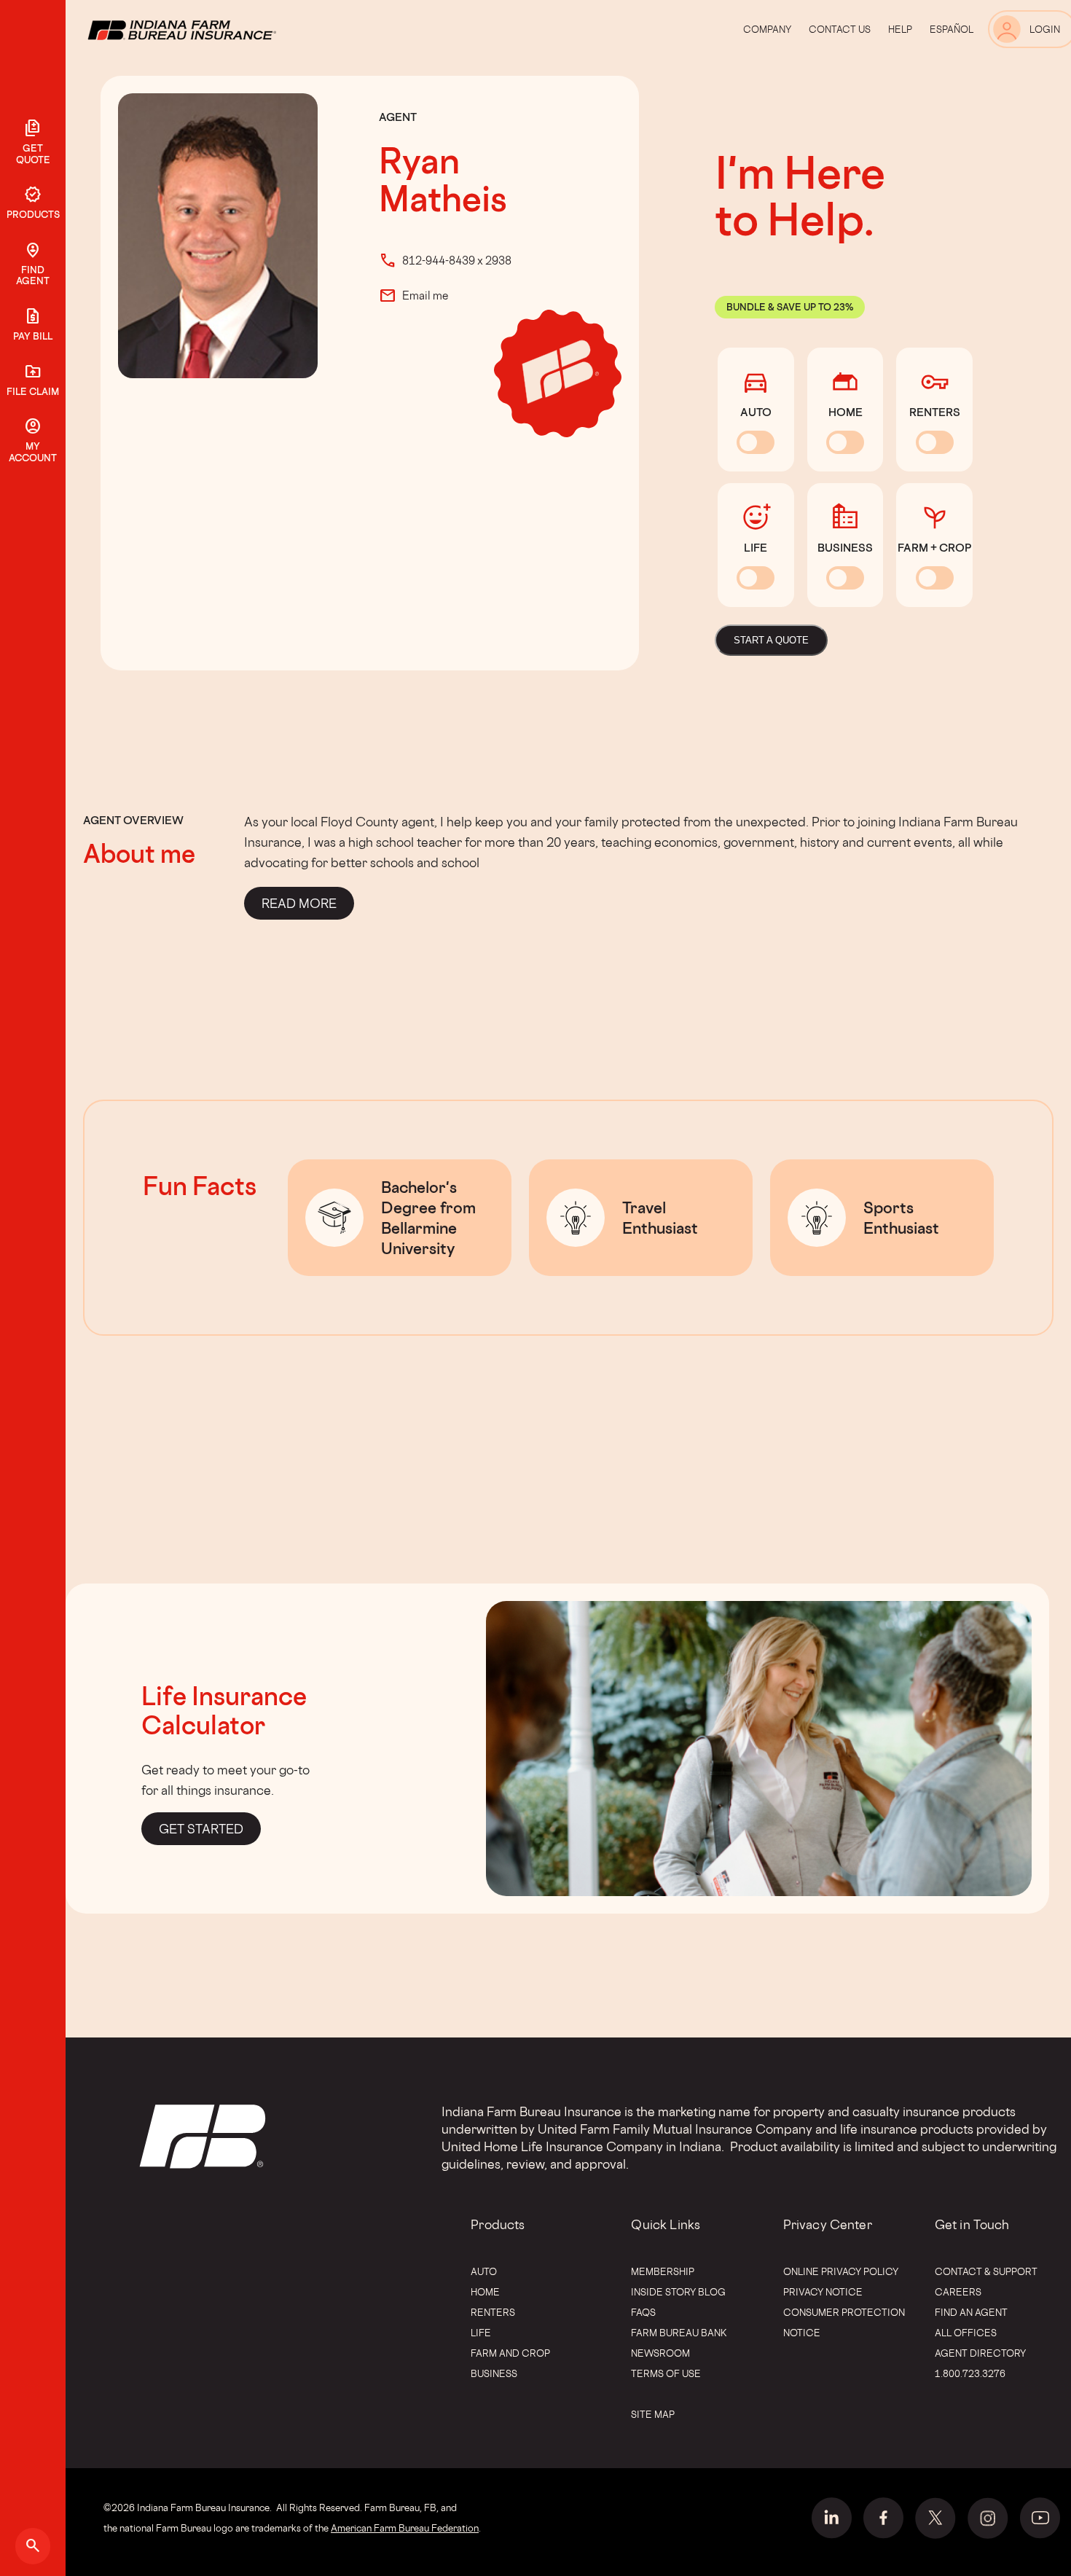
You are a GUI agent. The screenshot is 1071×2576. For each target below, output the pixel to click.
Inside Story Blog (678, 2292)
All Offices (966, 2333)
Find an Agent (971, 2312)
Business (494, 2373)
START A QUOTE (771, 640)
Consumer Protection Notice (844, 2322)
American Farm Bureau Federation (405, 2528)
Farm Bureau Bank (679, 2333)
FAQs (643, 2312)
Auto (484, 2271)
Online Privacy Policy (841, 2271)
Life (481, 2333)
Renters (493, 2312)
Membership (663, 2271)
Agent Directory (980, 2353)
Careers (958, 2292)
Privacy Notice (823, 2292)
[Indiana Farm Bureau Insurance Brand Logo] (209, 29)
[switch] (756, 442)
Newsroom (660, 2353)
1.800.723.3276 (970, 2373)
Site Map (653, 2414)
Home (485, 2292)
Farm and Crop (510, 2353)
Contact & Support (986, 2271)
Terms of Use (666, 2373)
